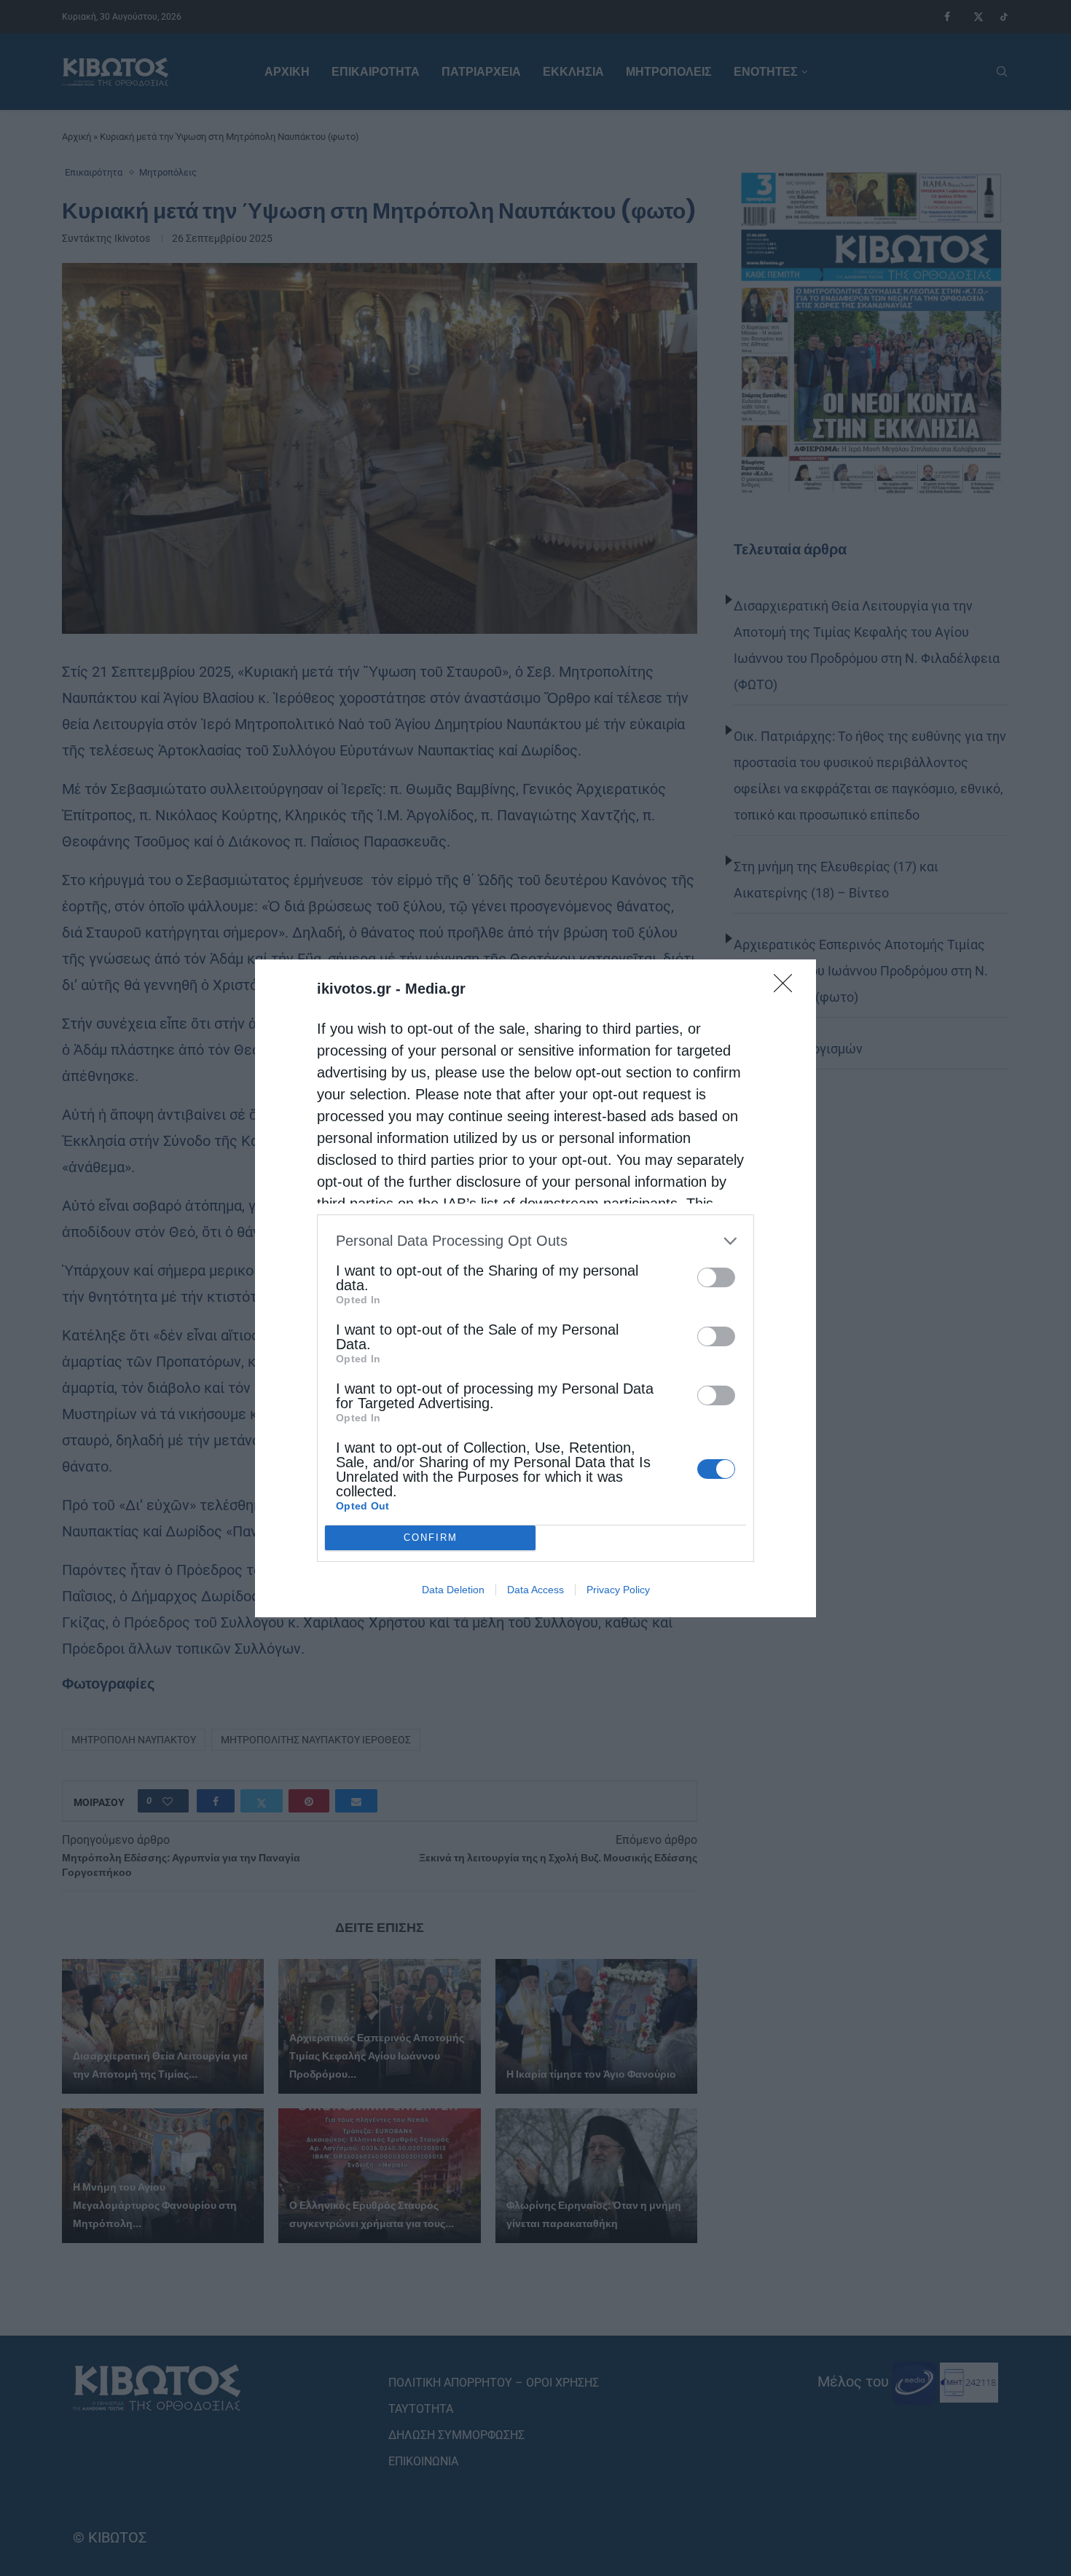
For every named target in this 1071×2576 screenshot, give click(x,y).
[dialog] (535, 1288)
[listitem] (535, 1241)
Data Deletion (453, 1590)
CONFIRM (431, 1538)
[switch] (716, 1277)
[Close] (788, 988)
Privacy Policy (618, 1590)
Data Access (535, 1590)
